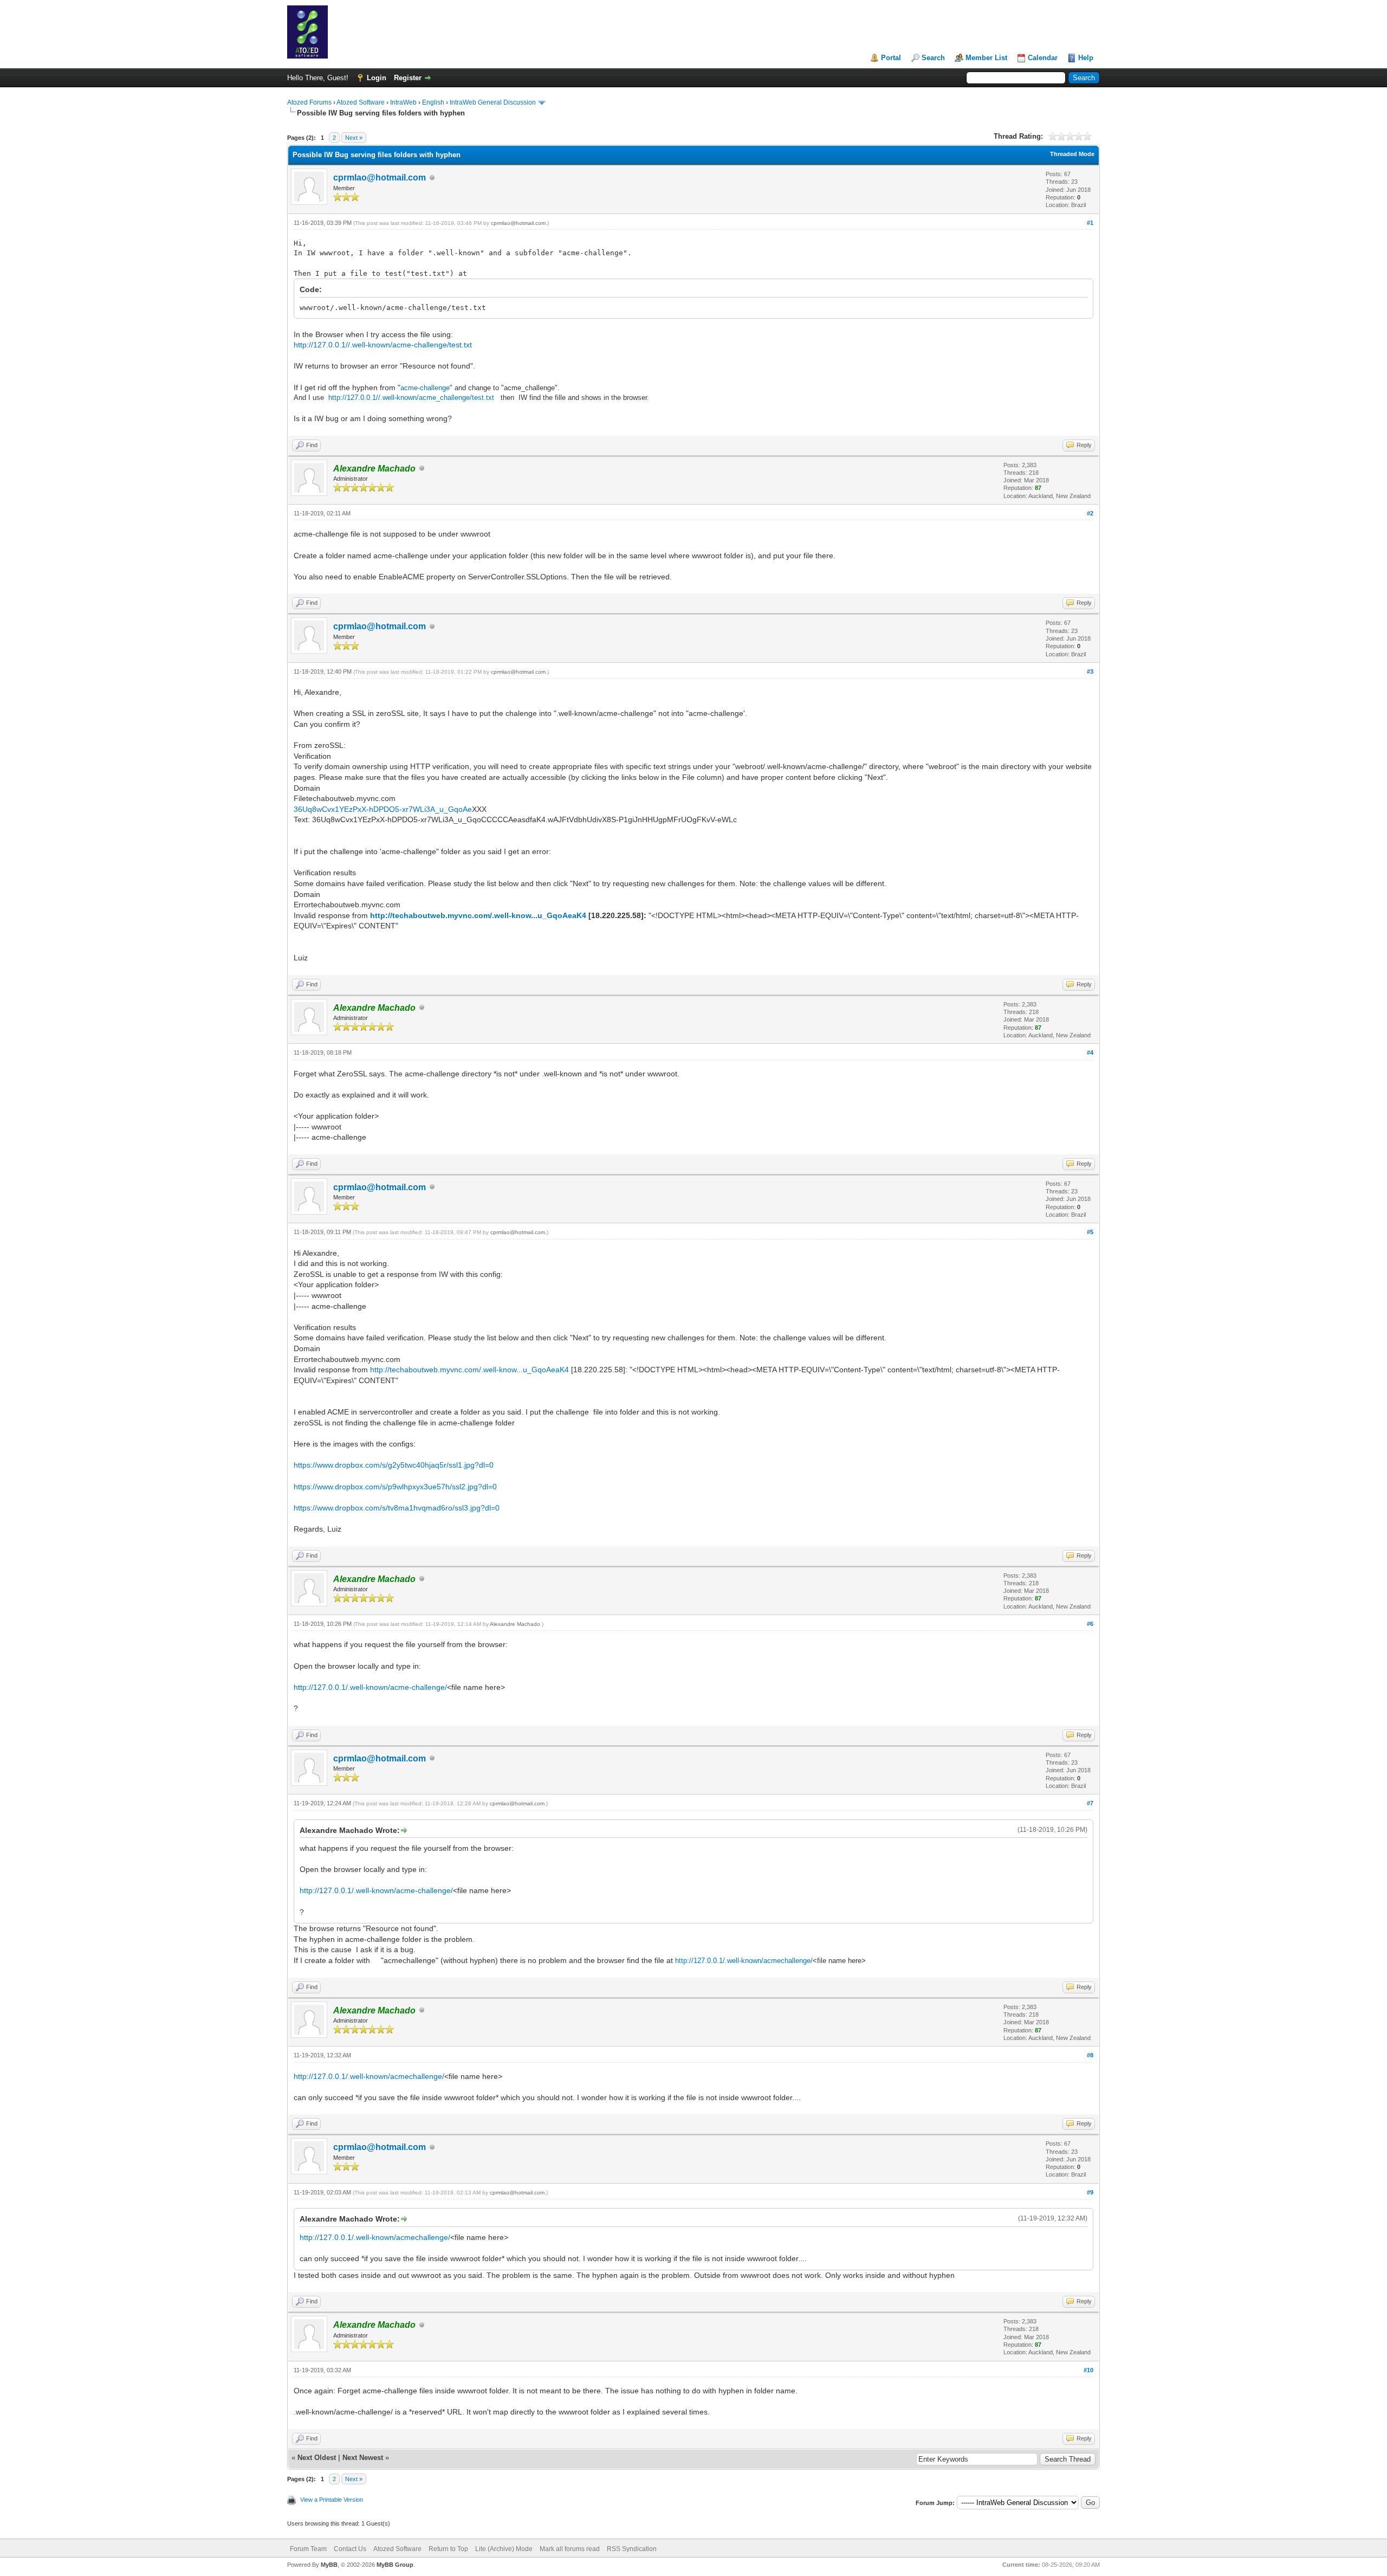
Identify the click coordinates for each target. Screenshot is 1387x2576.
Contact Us (350, 2549)
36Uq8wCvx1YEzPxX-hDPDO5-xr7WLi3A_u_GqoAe (383, 809)
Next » (354, 138)
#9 (1090, 2192)
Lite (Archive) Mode (504, 2549)
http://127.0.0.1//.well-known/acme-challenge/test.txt (383, 345)
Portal (891, 58)
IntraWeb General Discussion (493, 102)
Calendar (1043, 58)
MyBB (329, 2565)
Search (933, 58)
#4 (1090, 1053)
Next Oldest (317, 2458)
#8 (1090, 2055)
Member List (986, 58)
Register (408, 78)
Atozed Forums (309, 102)
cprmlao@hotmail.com (380, 177)
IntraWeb (403, 102)
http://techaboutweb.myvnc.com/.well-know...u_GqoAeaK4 (478, 915)
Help (1086, 58)
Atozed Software (361, 102)
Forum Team (308, 2549)
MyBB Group (395, 2565)
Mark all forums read (570, 2549)
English (433, 102)
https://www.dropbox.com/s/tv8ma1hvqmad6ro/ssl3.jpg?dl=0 (397, 1508)
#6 (1090, 1624)
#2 (1090, 513)
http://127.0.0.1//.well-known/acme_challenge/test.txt (411, 398)
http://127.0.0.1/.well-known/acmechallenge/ (744, 1961)
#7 (1090, 1803)
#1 (1090, 223)
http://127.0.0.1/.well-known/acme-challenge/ (370, 1687)
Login (377, 78)
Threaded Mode (1072, 154)
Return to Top (448, 2549)
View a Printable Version (332, 2500)
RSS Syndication (632, 2549)
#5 (1090, 1232)
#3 (1090, 672)
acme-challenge (425, 388)
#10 (1088, 2370)
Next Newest (363, 2458)
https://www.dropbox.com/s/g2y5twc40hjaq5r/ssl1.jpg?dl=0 (394, 1465)
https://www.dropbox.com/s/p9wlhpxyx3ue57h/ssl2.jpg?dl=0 (395, 1487)
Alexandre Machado (515, 1624)
